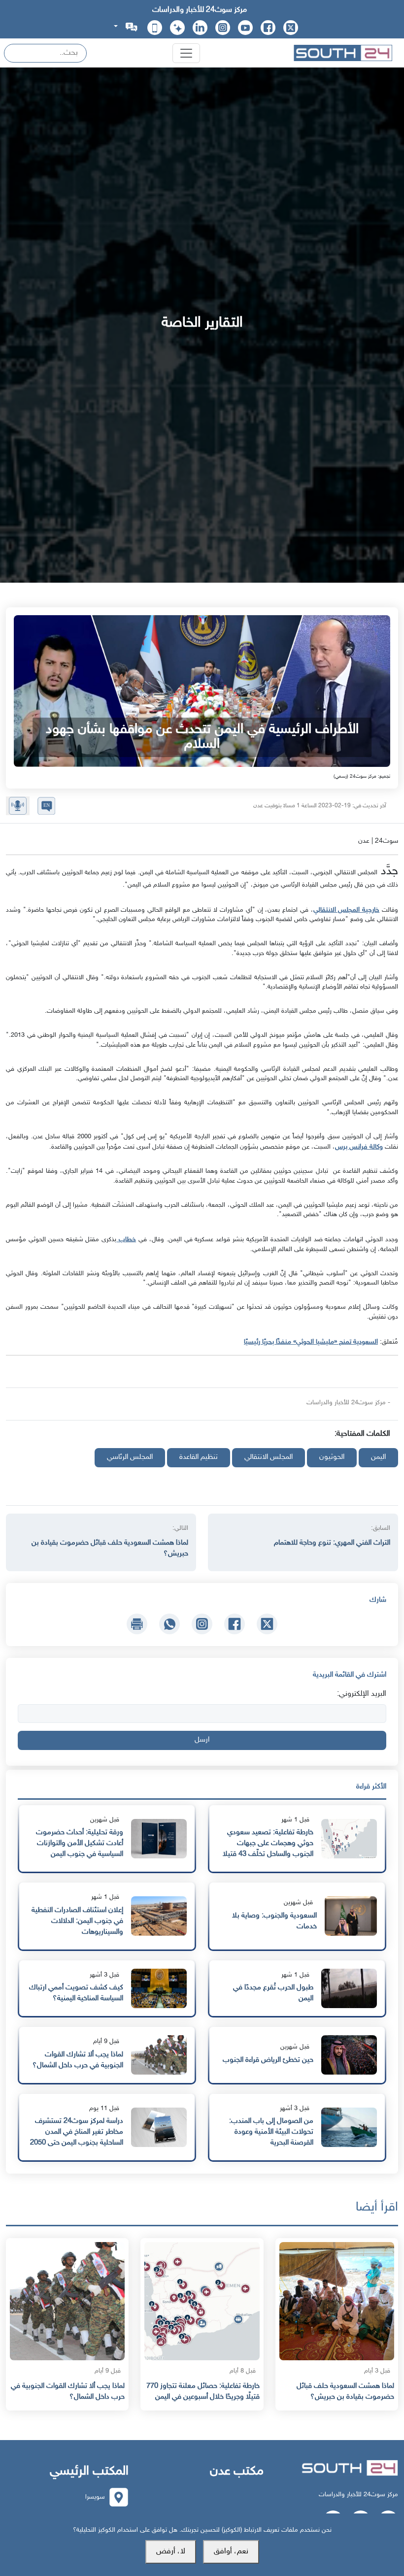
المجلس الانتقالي (269, 1457)
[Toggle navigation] (186, 53)
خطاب (126, 1239)
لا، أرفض (171, 2552)
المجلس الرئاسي (130, 1457)
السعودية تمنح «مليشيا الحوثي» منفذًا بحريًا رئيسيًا (311, 1342)
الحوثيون (332, 1457)
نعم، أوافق (231, 2552)
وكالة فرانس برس (359, 1147)
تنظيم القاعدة (199, 1457)
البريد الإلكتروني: (362, 1694)
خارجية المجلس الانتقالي (347, 910)
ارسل (202, 1740)
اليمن (378, 1457)
